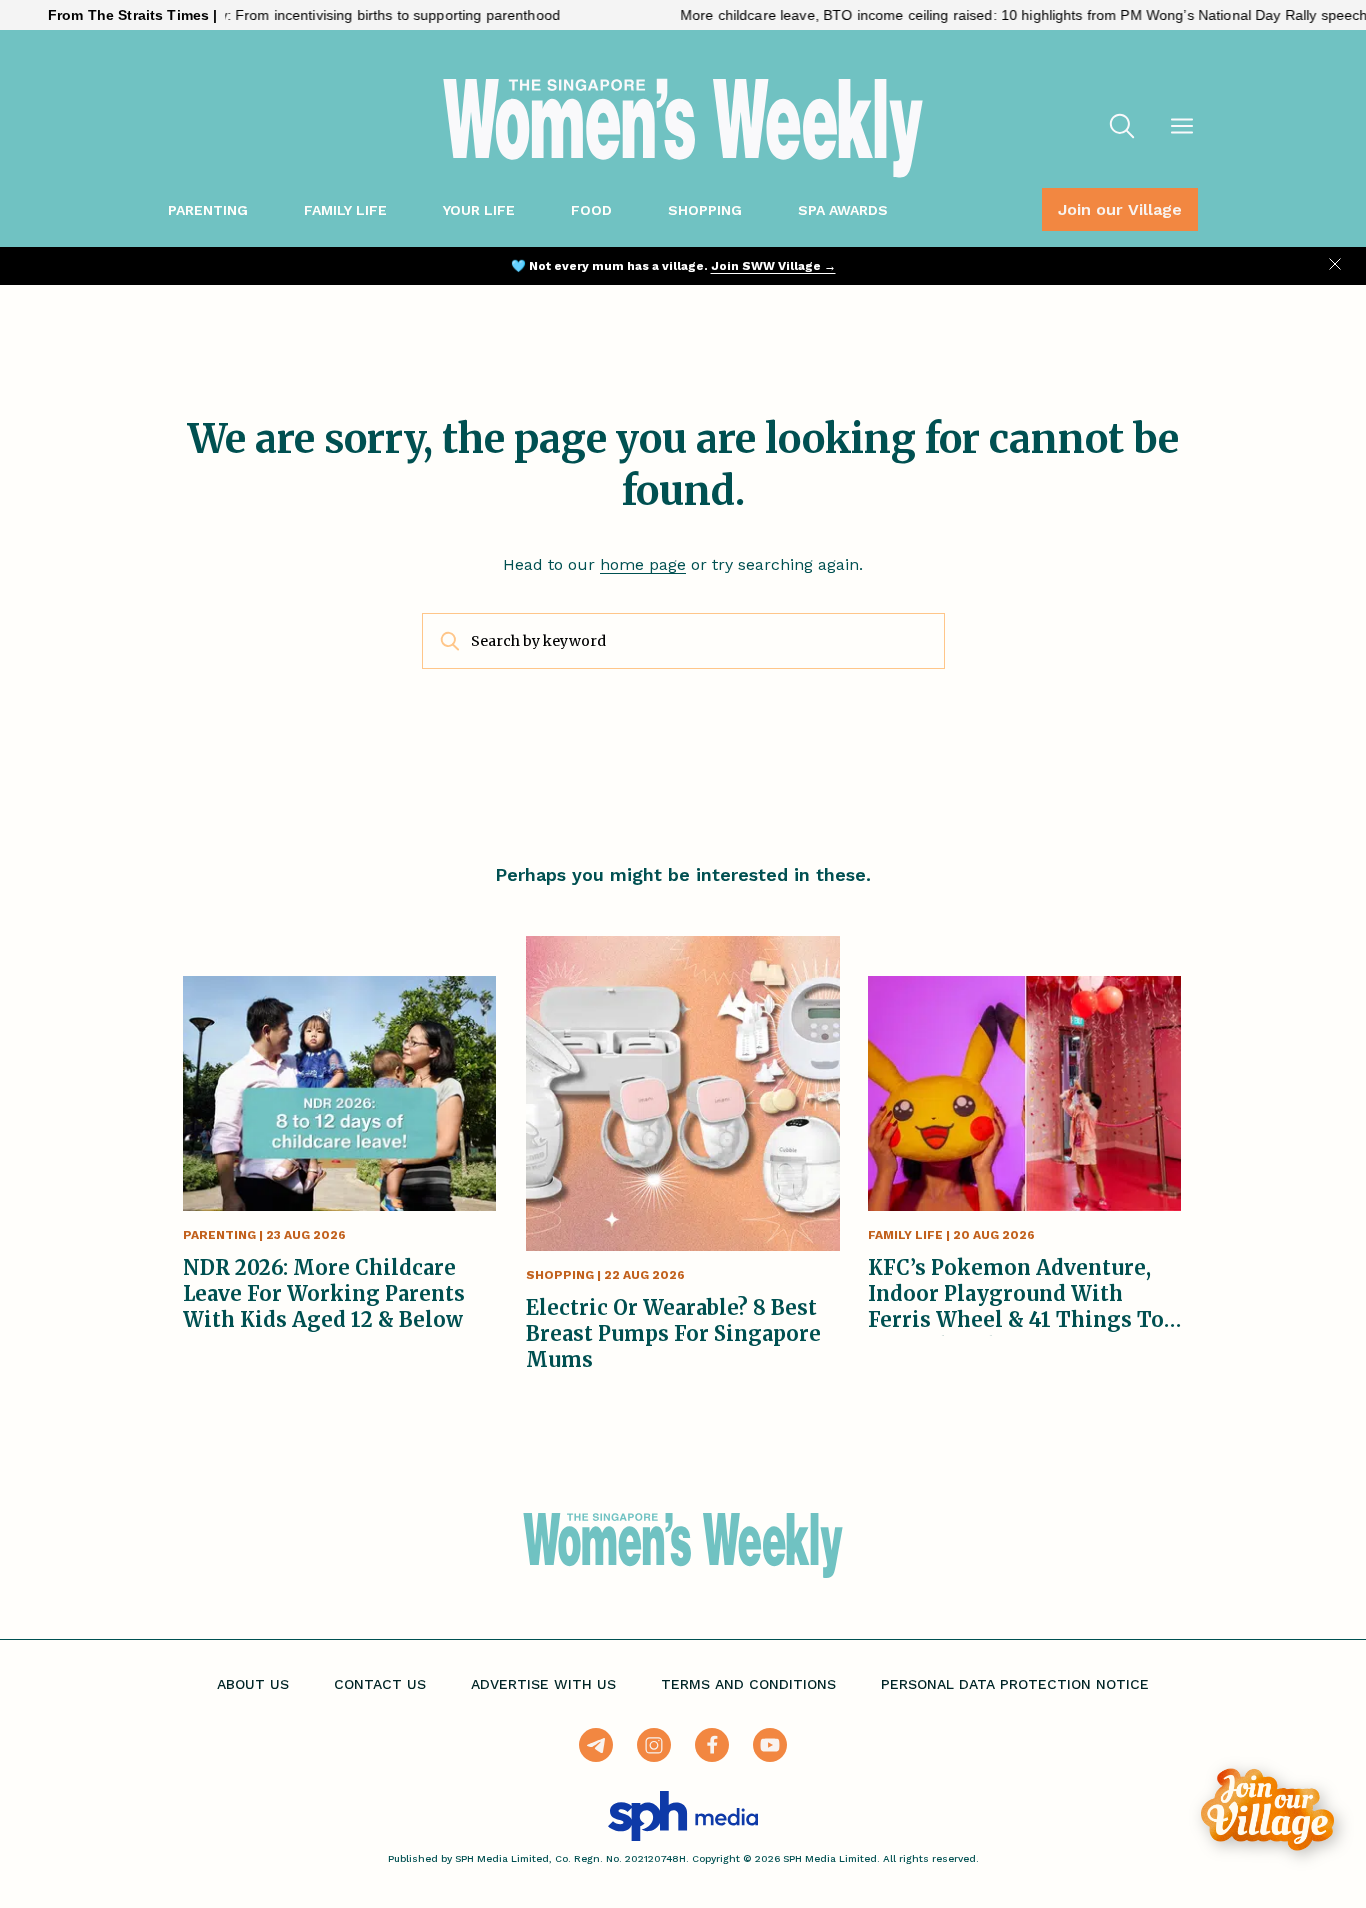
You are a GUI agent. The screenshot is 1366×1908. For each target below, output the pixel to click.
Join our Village (1120, 209)
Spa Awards (843, 210)
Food (591, 210)
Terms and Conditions (748, 1684)
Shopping (705, 210)
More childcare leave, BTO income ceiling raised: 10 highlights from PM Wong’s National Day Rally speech (981, 15)
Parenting (208, 210)
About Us (253, 1684)
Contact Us (380, 1684)
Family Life (345, 210)
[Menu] (1182, 128)
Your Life (479, 210)
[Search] (1122, 128)
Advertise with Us (543, 1684)
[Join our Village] (1267, 1809)
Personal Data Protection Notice (1015, 1684)
